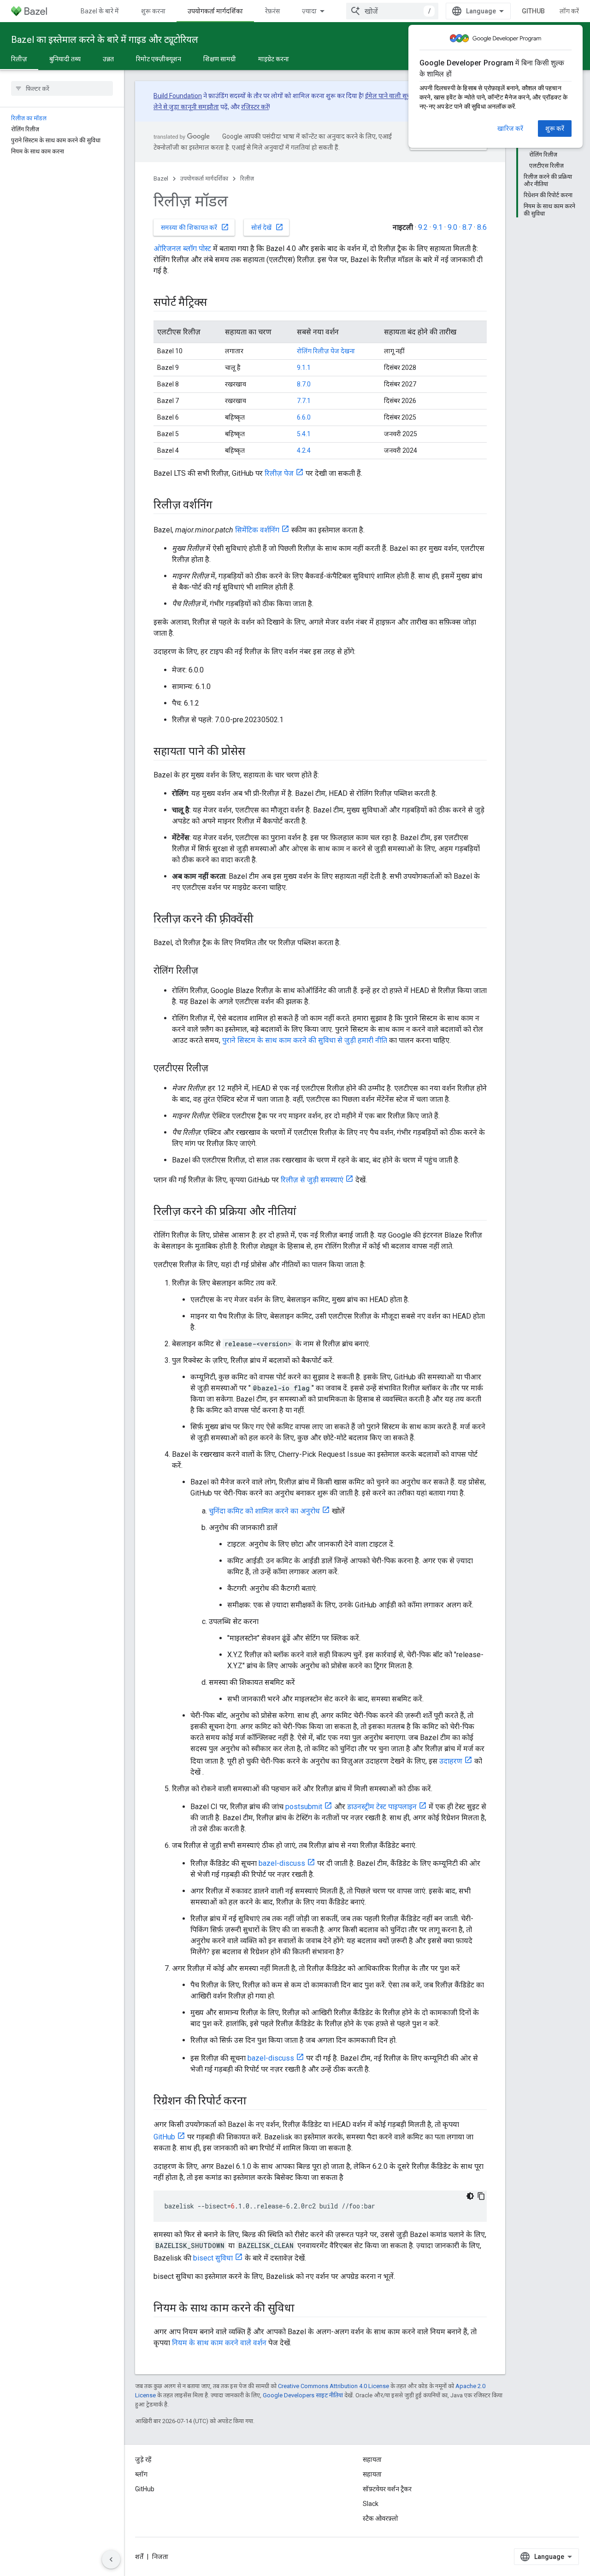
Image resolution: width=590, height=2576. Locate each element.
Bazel (161, 178)
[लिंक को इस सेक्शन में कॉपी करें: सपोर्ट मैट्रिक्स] (216, 303)
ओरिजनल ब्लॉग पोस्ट (182, 248)
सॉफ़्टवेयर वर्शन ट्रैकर (387, 2489)
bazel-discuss (282, 1863)
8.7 (467, 227)
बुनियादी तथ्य (65, 59)
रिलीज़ (19, 59)
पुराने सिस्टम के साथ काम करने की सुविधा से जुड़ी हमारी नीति (305, 1040)
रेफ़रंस (272, 11)
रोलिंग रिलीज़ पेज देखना (326, 351)
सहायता (372, 2474)
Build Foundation (178, 96)
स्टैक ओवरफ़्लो (381, 2518)
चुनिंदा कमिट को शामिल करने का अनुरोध (264, 1511)
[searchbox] (62, 88)
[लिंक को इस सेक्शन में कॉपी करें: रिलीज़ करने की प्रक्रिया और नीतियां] (306, 1212)
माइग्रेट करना (274, 59)
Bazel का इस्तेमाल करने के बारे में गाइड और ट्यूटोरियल (105, 40)
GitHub (533, 11)
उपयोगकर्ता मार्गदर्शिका (215, 11)
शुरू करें (555, 129)
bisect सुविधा (213, 2258)
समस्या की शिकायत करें (195, 227)
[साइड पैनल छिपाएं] (111, 2559)
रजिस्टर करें (255, 107)
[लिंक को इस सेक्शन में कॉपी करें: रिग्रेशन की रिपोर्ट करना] (256, 2102)
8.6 (482, 227)
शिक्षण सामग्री (220, 59)
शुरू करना (153, 11)
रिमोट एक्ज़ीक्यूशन (159, 59)
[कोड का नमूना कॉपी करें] (481, 2196)
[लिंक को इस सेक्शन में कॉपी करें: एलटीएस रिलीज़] (218, 1069)
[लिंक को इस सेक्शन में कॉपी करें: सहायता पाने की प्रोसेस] (254, 752)
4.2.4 (304, 450)
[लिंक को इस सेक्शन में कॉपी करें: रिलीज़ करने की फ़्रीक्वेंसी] (263, 920)
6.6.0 (304, 417)
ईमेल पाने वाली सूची (389, 96)
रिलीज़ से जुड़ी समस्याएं (312, 1180)
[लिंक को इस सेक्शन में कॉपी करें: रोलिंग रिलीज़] (207, 971)
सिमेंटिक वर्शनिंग (257, 530)
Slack (371, 2504)
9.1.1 (304, 368)
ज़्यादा (309, 11)
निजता (160, 2557)
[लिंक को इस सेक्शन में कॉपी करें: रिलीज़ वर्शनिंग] (222, 506)
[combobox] (392, 11)
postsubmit (304, 1807)
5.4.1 (304, 434)
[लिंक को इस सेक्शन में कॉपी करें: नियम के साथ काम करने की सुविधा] (304, 2309)
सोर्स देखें (267, 227)
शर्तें (139, 2557)
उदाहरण (451, 1761)
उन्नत (108, 59)
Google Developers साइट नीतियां (303, 2395)
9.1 (438, 227)
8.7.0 (304, 384)
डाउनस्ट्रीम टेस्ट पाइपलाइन (382, 1807)
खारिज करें (510, 129)
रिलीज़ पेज (279, 473)
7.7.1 (304, 401)
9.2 (423, 227)
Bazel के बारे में (100, 11)
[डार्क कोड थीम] (470, 2196)
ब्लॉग (141, 2474)
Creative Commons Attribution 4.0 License (333, 2386)
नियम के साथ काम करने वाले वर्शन (219, 2343)
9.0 (452, 227)
